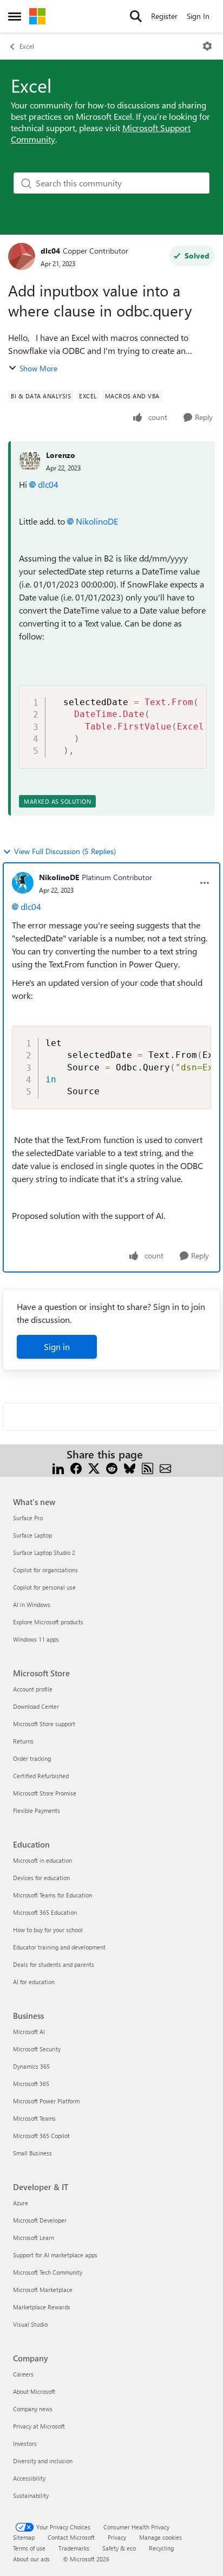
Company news (33, 2409)
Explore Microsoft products (48, 1622)
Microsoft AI (29, 2032)
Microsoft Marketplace (43, 2290)
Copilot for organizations (45, 1570)
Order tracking (32, 1758)
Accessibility (29, 2478)
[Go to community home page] (37, 16)
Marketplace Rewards (42, 2307)
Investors (25, 2443)
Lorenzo (61, 455)
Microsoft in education (42, 1860)
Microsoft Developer (40, 2220)
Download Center (36, 1706)
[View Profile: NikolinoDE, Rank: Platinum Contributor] (23, 883)
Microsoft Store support (44, 1724)
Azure (21, 2203)
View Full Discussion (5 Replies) (65, 851)
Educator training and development (59, 1947)
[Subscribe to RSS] (147, 1467)
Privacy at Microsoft (39, 2426)
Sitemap (24, 2537)
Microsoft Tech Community (48, 2272)
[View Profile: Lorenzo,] (30, 461)
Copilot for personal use (44, 1587)
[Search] (136, 16)
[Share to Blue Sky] (130, 1467)
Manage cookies (160, 2537)
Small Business (32, 2153)
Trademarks (74, 2548)
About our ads (31, 2559)
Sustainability (31, 2496)
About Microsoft (34, 2391)
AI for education (34, 1982)
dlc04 (50, 251)
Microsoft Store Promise (45, 1793)
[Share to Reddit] (112, 1467)
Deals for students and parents (54, 1964)
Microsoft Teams (34, 2118)
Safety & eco (119, 2548)
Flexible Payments (37, 1810)
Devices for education (41, 1878)
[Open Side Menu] (15, 16)
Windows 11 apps (36, 1639)
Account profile (33, 1689)
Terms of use (29, 2548)
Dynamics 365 (31, 2066)
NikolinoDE (97, 521)
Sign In (198, 16)
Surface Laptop (32, 1535)
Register (164, 16)
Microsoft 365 (31, 2084)
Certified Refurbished (41, 1776)
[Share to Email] (165, 1467)
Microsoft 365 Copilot (41, 2136)
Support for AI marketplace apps (55, 2255)
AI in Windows (32, 1605)
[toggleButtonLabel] (207, 46)
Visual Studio (30, 2324)
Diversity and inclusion (43, 2461)
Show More (38, 368)
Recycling (161, 2548)
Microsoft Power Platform (46, 2101)
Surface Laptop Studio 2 (44, 1552)
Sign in (57, 1347)
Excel (27, 46)
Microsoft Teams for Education (53, 1895)
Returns (23, 1741)
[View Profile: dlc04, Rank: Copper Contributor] (22, 256)
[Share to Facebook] (76, 1467)
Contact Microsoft (71, 2537)
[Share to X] (94, 1467)
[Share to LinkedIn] (58, 1467)
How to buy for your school (48, 1930)
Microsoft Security (37, 2049)
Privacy (117, 2537)
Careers (23, 2374)
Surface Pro (28, 1518)
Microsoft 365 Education (45, 1912)
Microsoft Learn (34, 2238)
